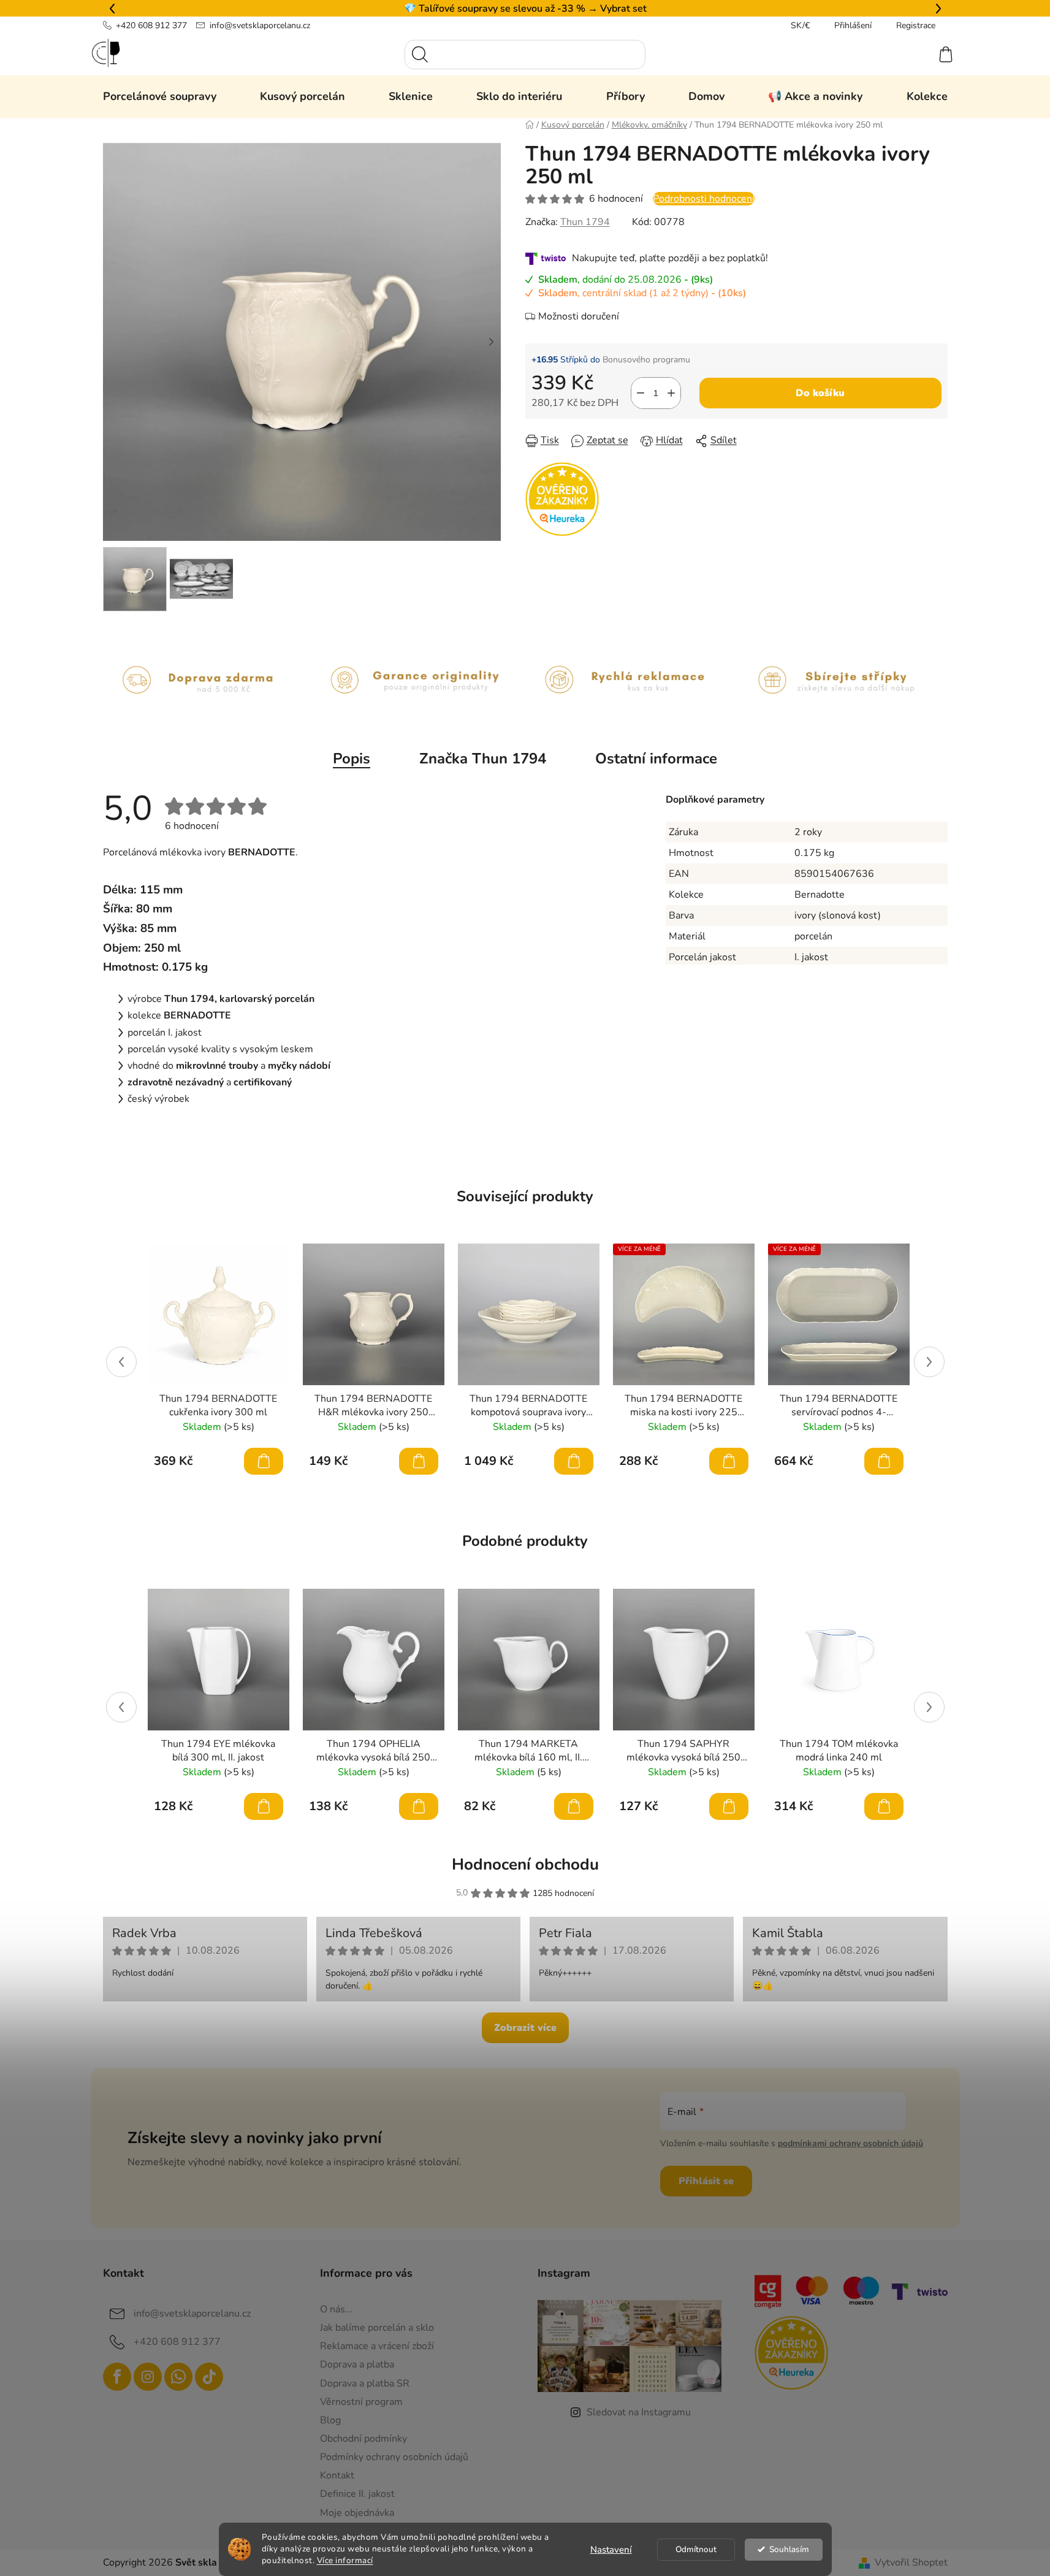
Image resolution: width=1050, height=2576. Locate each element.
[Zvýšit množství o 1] (671, 393)
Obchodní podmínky (363, 2439)
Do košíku (820, 393)
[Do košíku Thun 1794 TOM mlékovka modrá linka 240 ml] (884, 1806)
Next (929, 1362)
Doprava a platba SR (365, 2383)
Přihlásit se (706, 2181)
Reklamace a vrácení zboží (377, 2346)
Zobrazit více (525, 2028)
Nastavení (611, 2550)
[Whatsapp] (178, 2377)
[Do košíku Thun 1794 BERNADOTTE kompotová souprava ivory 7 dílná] (574, 1461)
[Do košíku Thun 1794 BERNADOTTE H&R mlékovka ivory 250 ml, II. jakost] (419, 1461)
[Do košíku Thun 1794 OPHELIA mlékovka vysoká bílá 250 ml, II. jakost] (419, 1806)
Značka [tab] (483, 759)
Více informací (345, 2560)
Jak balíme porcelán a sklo (377, 2328)
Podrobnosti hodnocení (704, 199)
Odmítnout (696, 2549)
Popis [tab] (352, 759)
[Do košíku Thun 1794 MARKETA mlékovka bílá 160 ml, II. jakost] (574, 1806)
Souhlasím (789, 2549)
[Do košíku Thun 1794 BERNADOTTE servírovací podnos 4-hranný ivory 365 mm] (884, 1461)
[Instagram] (148, 2377)
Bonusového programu (646, 360)
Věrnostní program (361, 2402)
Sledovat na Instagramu (639, 2412)
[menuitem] (160, 96)
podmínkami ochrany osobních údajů (850, 2143)
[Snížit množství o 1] (641, 393)
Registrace (916, 25)
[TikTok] (209, 2377)
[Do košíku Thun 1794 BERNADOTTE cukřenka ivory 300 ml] (264, 1461)
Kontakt (337, 2475)
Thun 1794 (585, 222)
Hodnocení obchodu (525, 1864)
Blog (330, 2420)
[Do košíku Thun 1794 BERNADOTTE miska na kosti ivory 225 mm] (729, 1461)
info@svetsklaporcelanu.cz (260, 25)
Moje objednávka (357, 2513)
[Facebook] (117, 2377)
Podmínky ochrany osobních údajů (394, 2457)
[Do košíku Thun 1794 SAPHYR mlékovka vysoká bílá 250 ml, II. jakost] (729, 1806)
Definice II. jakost (357, 2494)
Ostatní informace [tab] (656, 759)
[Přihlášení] (901, 55)
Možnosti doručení (579, 316)
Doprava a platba (357, 2364)
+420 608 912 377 (151, 25)
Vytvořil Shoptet (911, 2563)
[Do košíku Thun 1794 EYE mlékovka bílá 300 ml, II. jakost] (264, 1806)
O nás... (336, 2309)
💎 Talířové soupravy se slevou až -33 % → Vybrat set (525, 9)
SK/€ (800, 25)
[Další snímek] (492, 342)
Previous (121, 1362)
